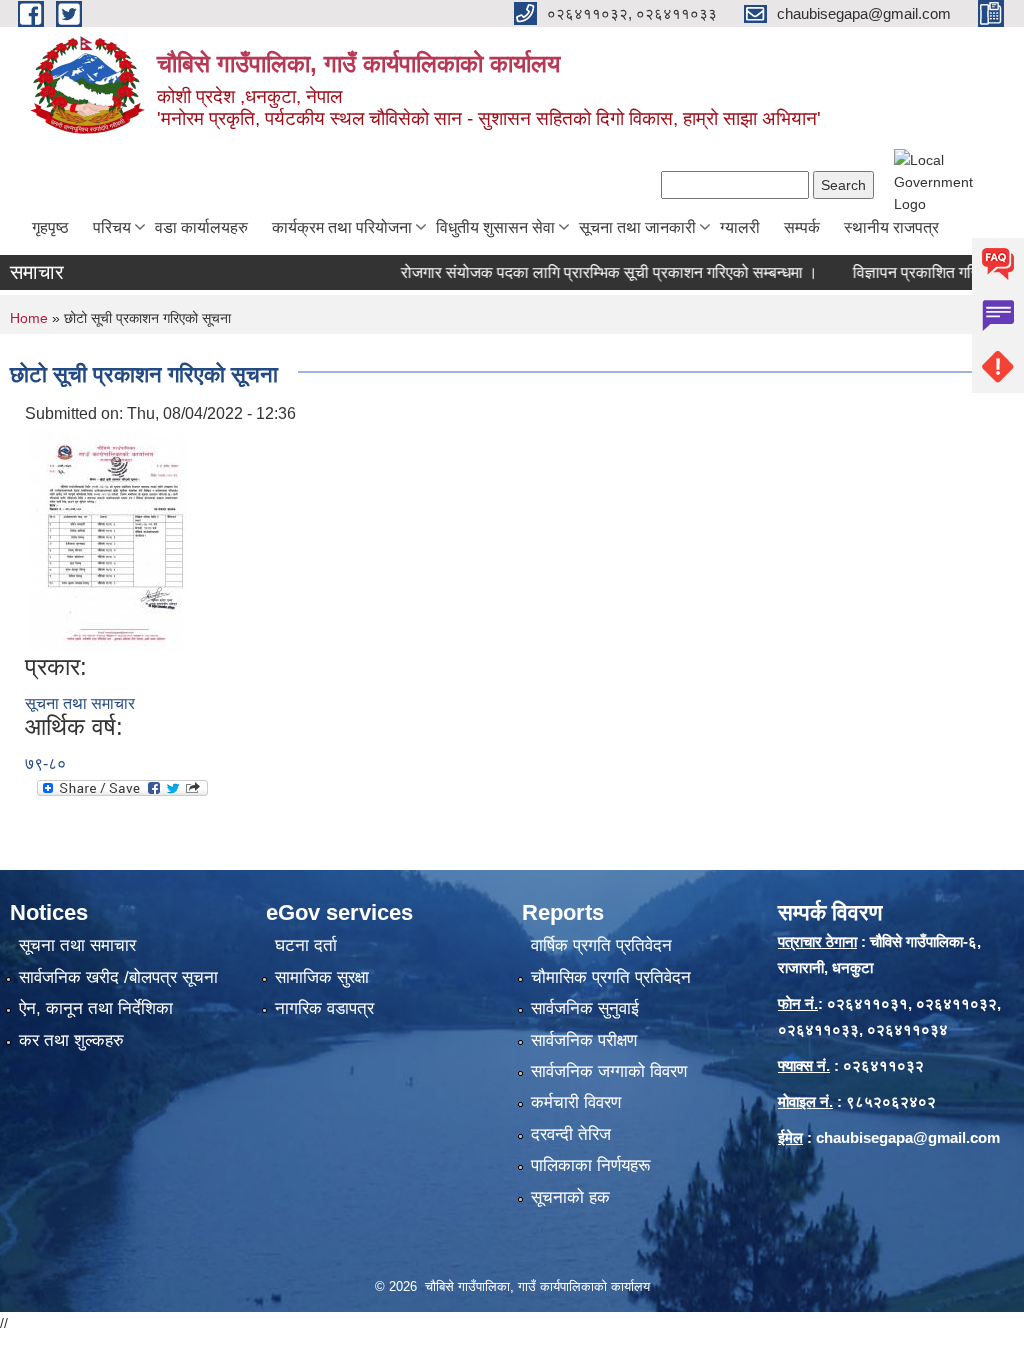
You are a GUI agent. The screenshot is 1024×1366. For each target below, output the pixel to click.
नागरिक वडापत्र (324, 1008)
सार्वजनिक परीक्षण (584, 1040)
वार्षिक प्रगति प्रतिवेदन (601, 945)
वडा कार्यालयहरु (201, 227)
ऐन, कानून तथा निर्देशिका (96, 1008)
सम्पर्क (802, 227)
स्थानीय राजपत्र (891, 227)
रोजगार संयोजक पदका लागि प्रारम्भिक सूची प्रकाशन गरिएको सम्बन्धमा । (584, 272)
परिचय (112, 227)
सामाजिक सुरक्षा (322, 977)
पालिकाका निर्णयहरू (590, 1165)
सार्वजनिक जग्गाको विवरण (609, 1071)
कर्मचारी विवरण (576, 1102)
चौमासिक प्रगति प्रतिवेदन (611, 977)
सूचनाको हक (570, 1197)
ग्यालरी (740, 227)
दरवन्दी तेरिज (571, 1134)
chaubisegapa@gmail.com (908, 1137)
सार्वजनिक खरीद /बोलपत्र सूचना (118, 977)
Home (29, 318)
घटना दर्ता (306, 945)
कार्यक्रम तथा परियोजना (342, 227)
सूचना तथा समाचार (80, 703)
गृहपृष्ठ (50, 227)
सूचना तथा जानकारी (637, 227)
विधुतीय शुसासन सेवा (495, 227)
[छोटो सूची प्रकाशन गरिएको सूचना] (108, 538)
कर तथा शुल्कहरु (71, 1040)
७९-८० (45, 763)
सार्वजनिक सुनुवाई (585, 1008)
